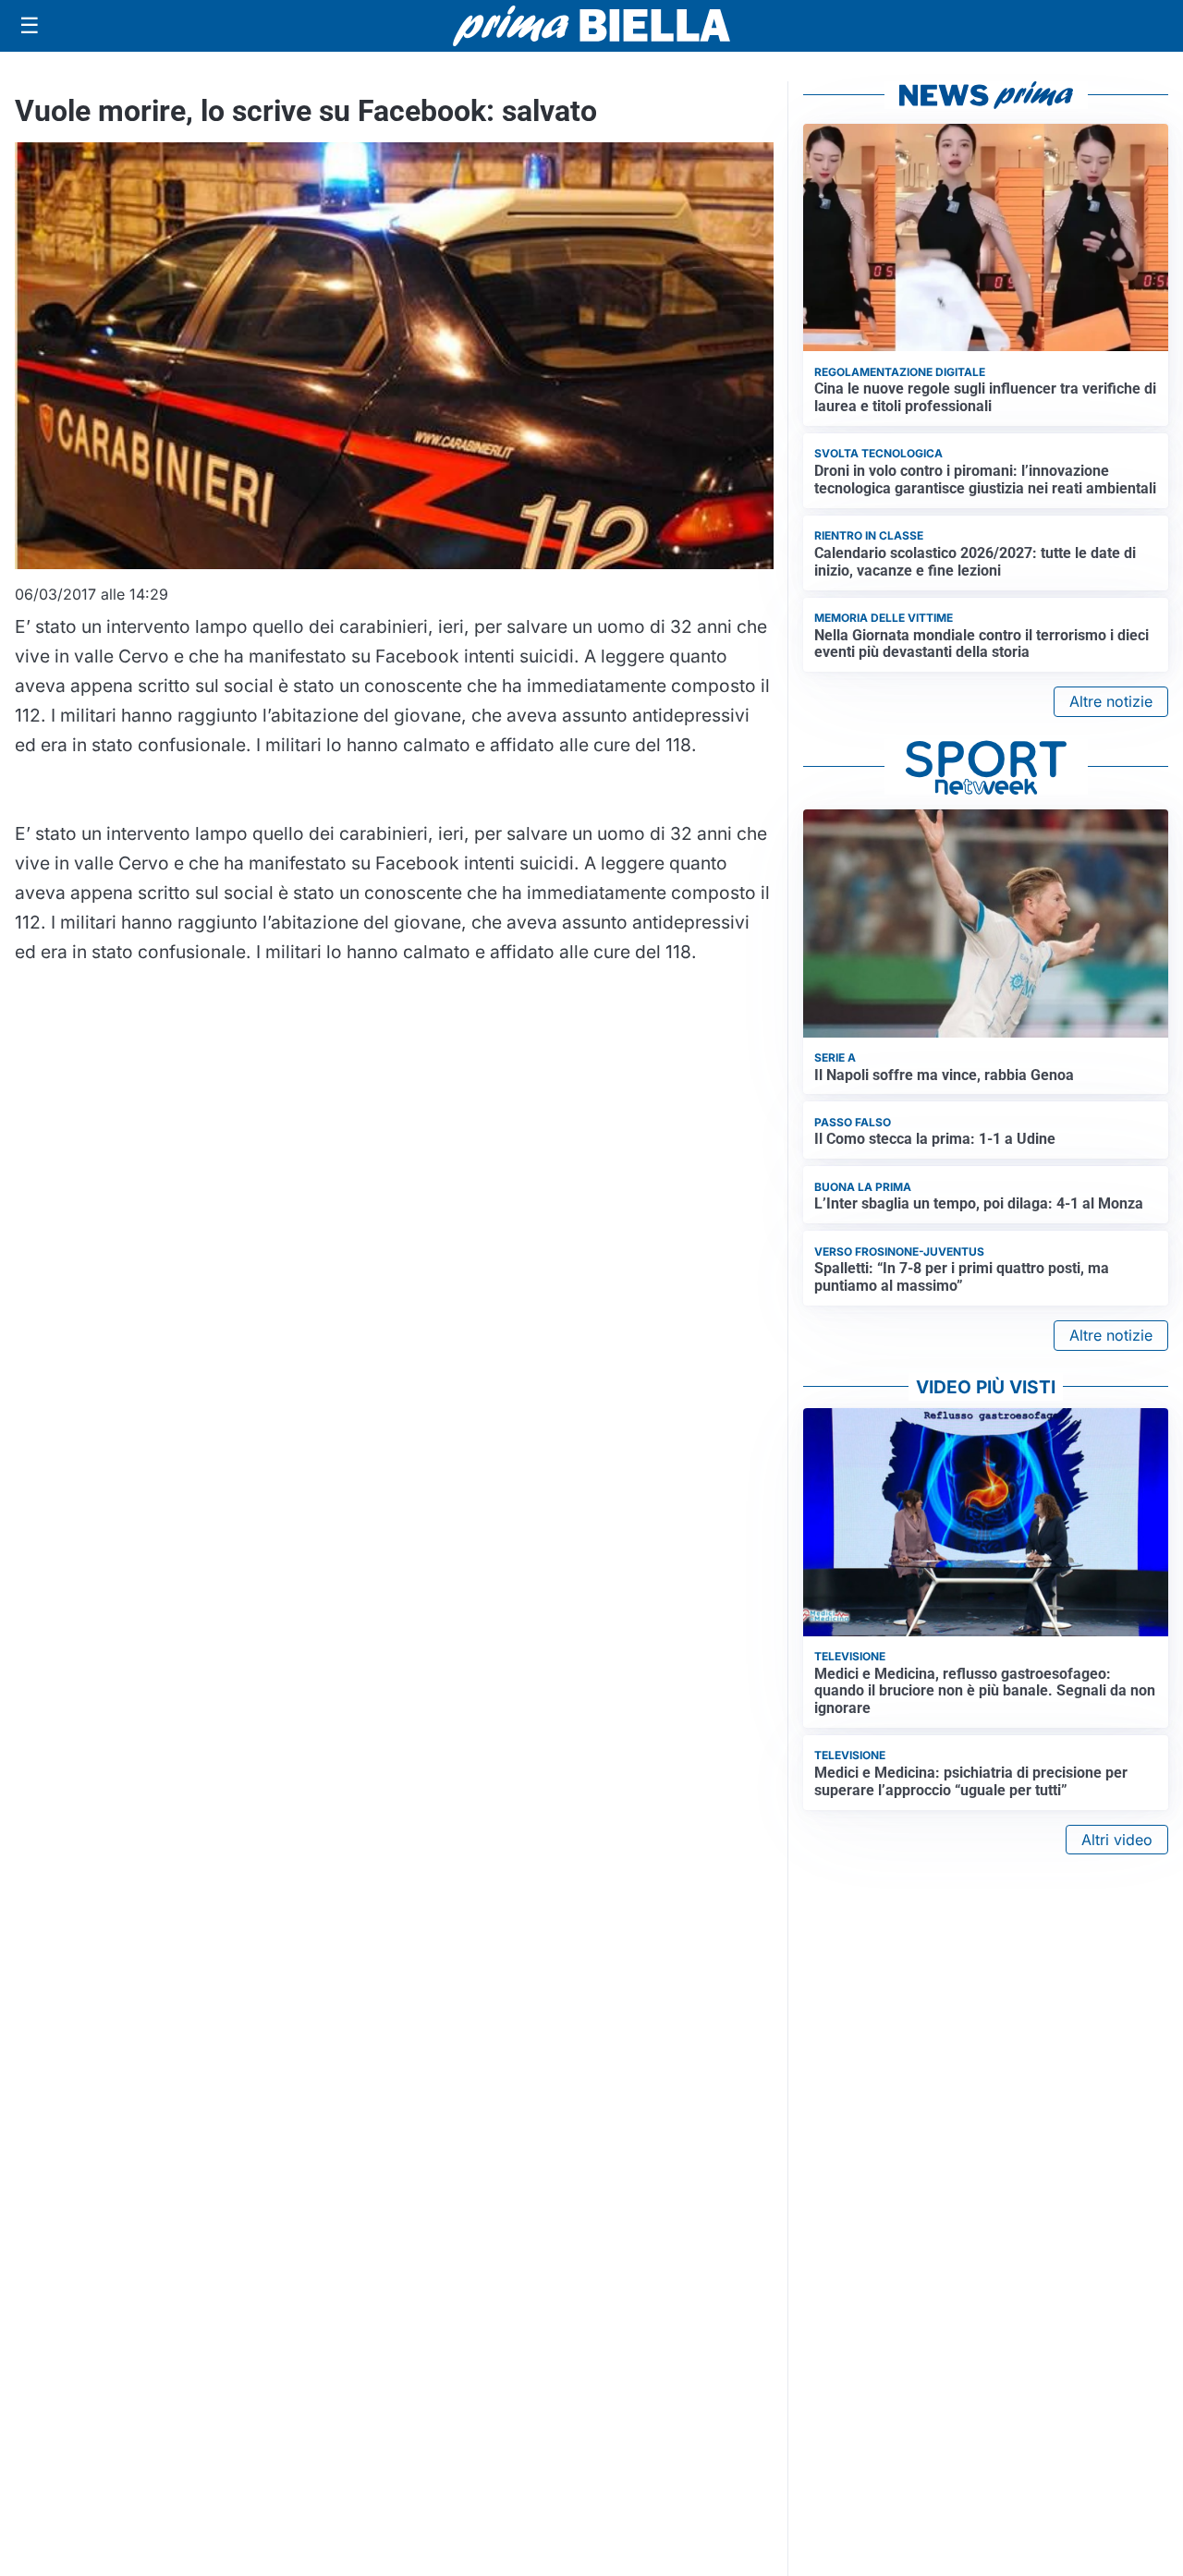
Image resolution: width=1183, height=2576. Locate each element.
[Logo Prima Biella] (591, 25)
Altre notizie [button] (1111, 701)
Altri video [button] (1117, 1840)
